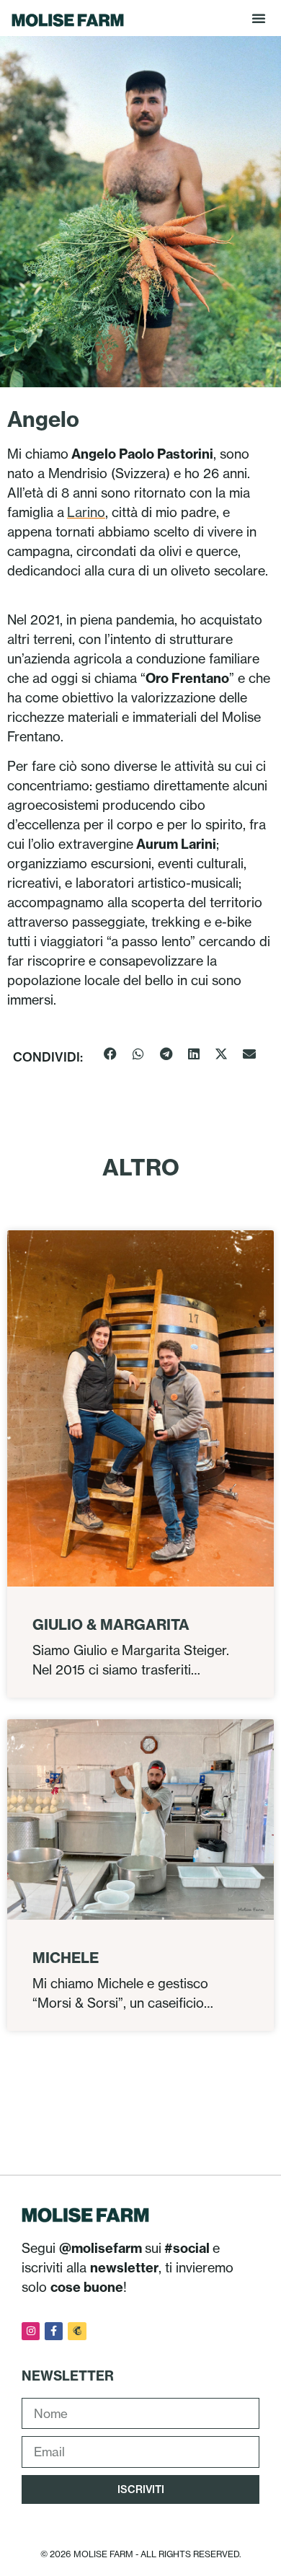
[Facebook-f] (54, 2331)
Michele (66, 1958)
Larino (86, 512)
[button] (259, 18)
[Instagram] (31, 2331)
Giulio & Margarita (111, 1624)
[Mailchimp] (77, 2331)
